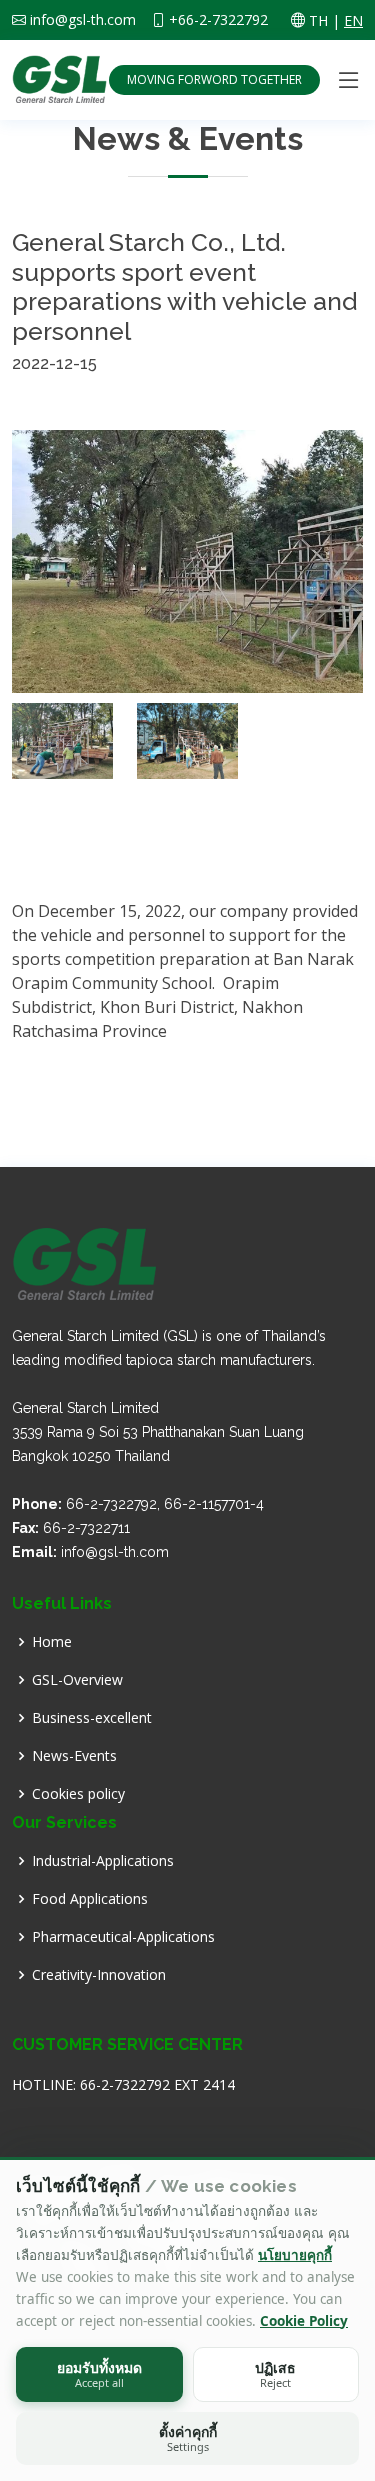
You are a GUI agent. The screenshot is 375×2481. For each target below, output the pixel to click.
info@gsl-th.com (83, 20)
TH (318, 20)
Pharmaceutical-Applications (123, 1937)
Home (52, 1642)
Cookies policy (78, 1794)
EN (353, 20)
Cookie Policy (304, 2321)
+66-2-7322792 (218, 20)
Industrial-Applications (103, 1861)
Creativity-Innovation (99, 1975)
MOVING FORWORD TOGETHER (214, 79)
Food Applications (90, 1899)
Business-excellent (92, 1718)
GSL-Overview (77, 1680)
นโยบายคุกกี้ (295, 2255)
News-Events (74, 1756)
